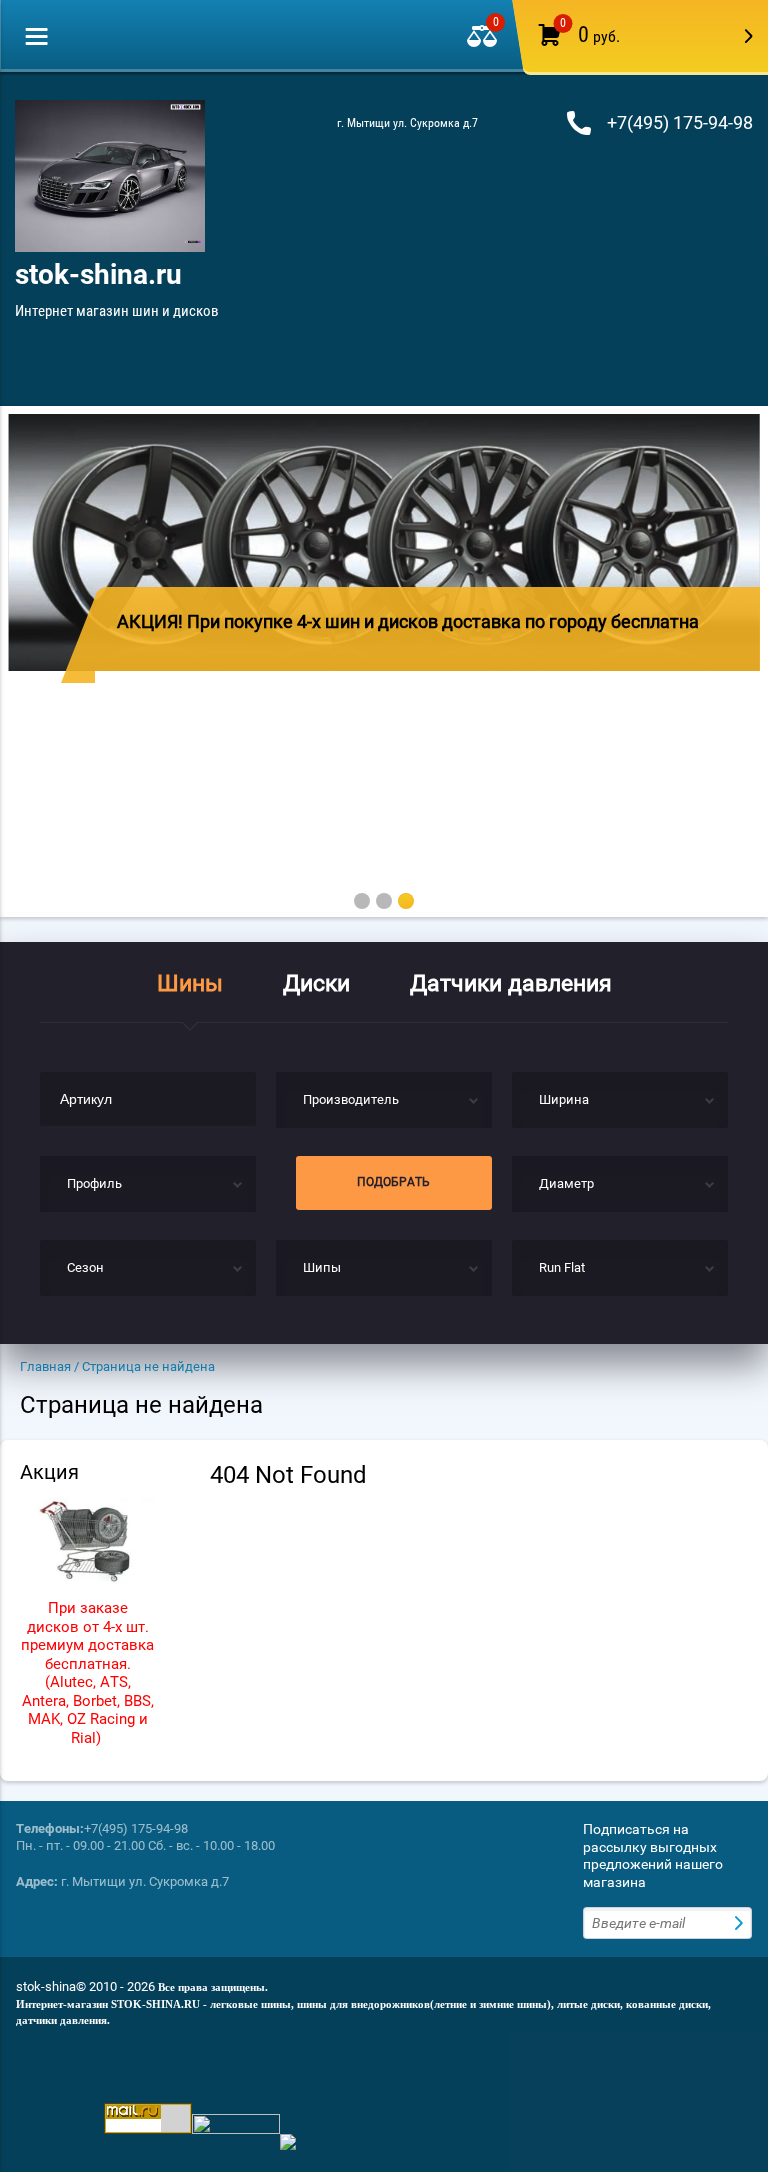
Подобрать (393, 1182)
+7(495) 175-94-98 (680, 122)
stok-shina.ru (98, 274)
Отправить (741, 1923)
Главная (45, 1366)
